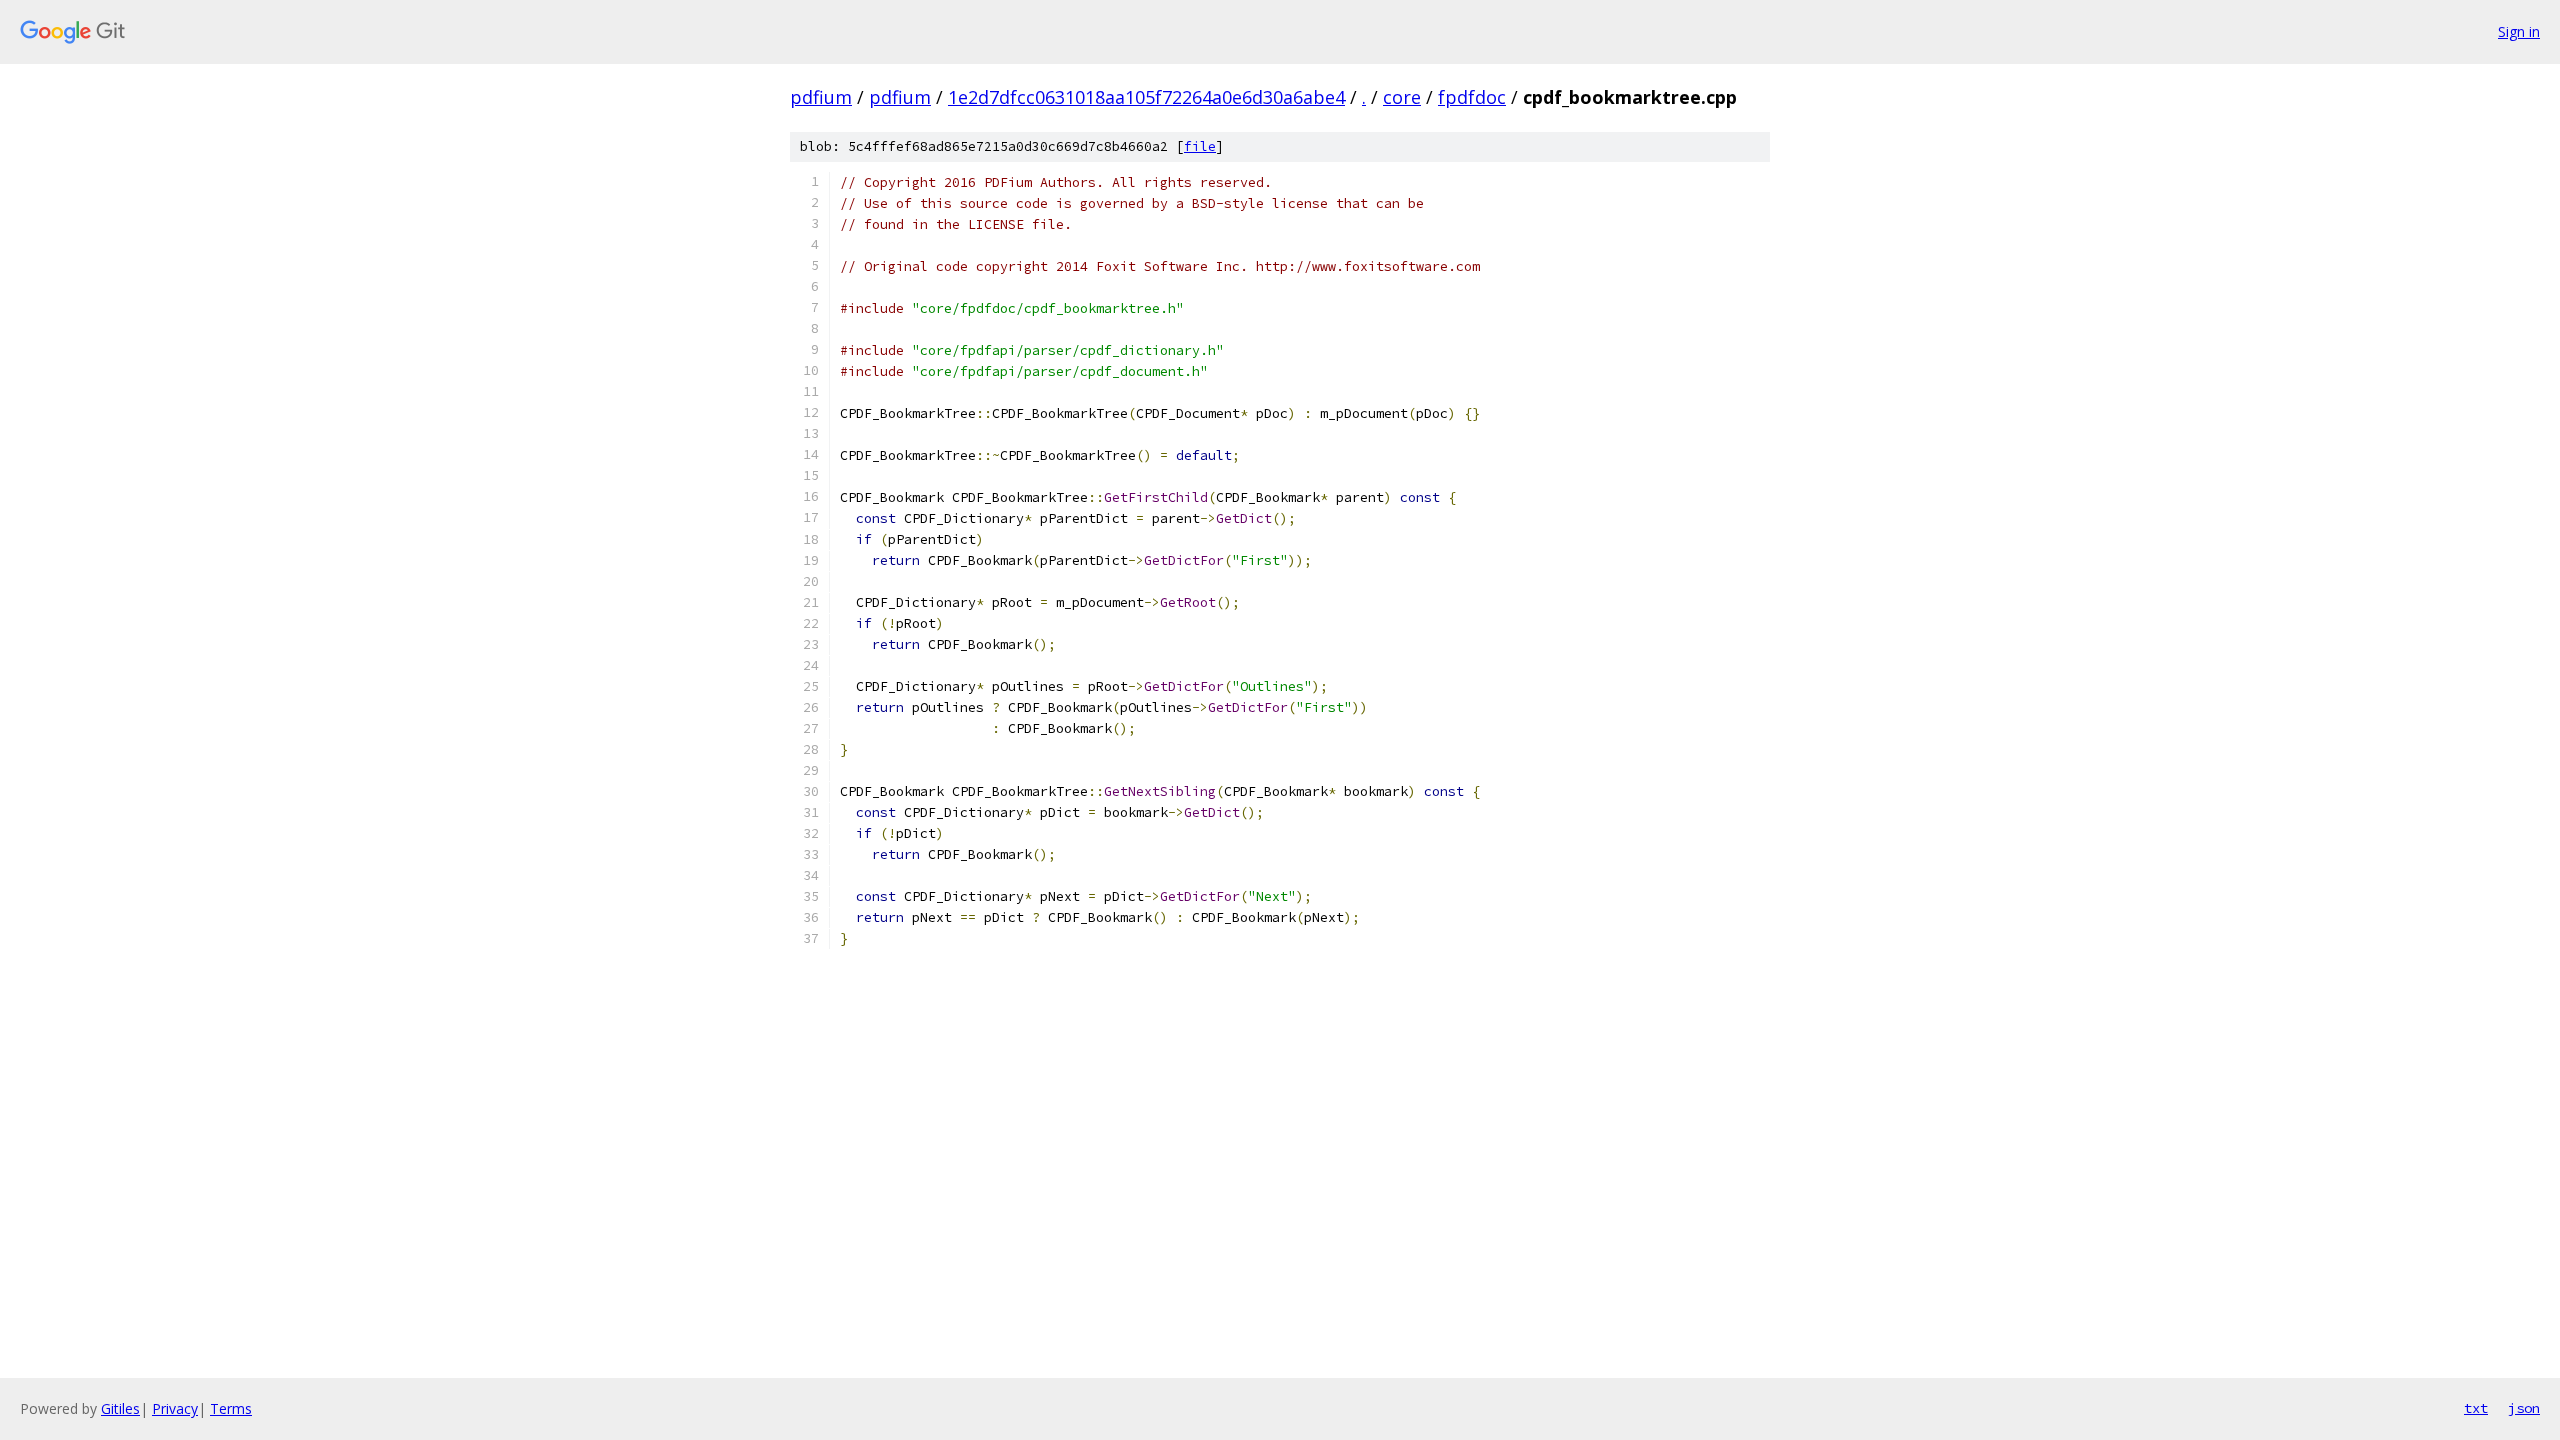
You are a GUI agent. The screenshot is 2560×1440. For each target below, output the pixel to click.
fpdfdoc (1472, 97)
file (1200, 146)
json (2524, 1408)
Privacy (175, 1408)
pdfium (821, 97)
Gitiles (120, 1408)
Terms (231, 1408)
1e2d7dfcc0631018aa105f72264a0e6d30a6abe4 (1146, 97)
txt (2476, 1408)
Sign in (2519, 31)
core (1402, 97)
